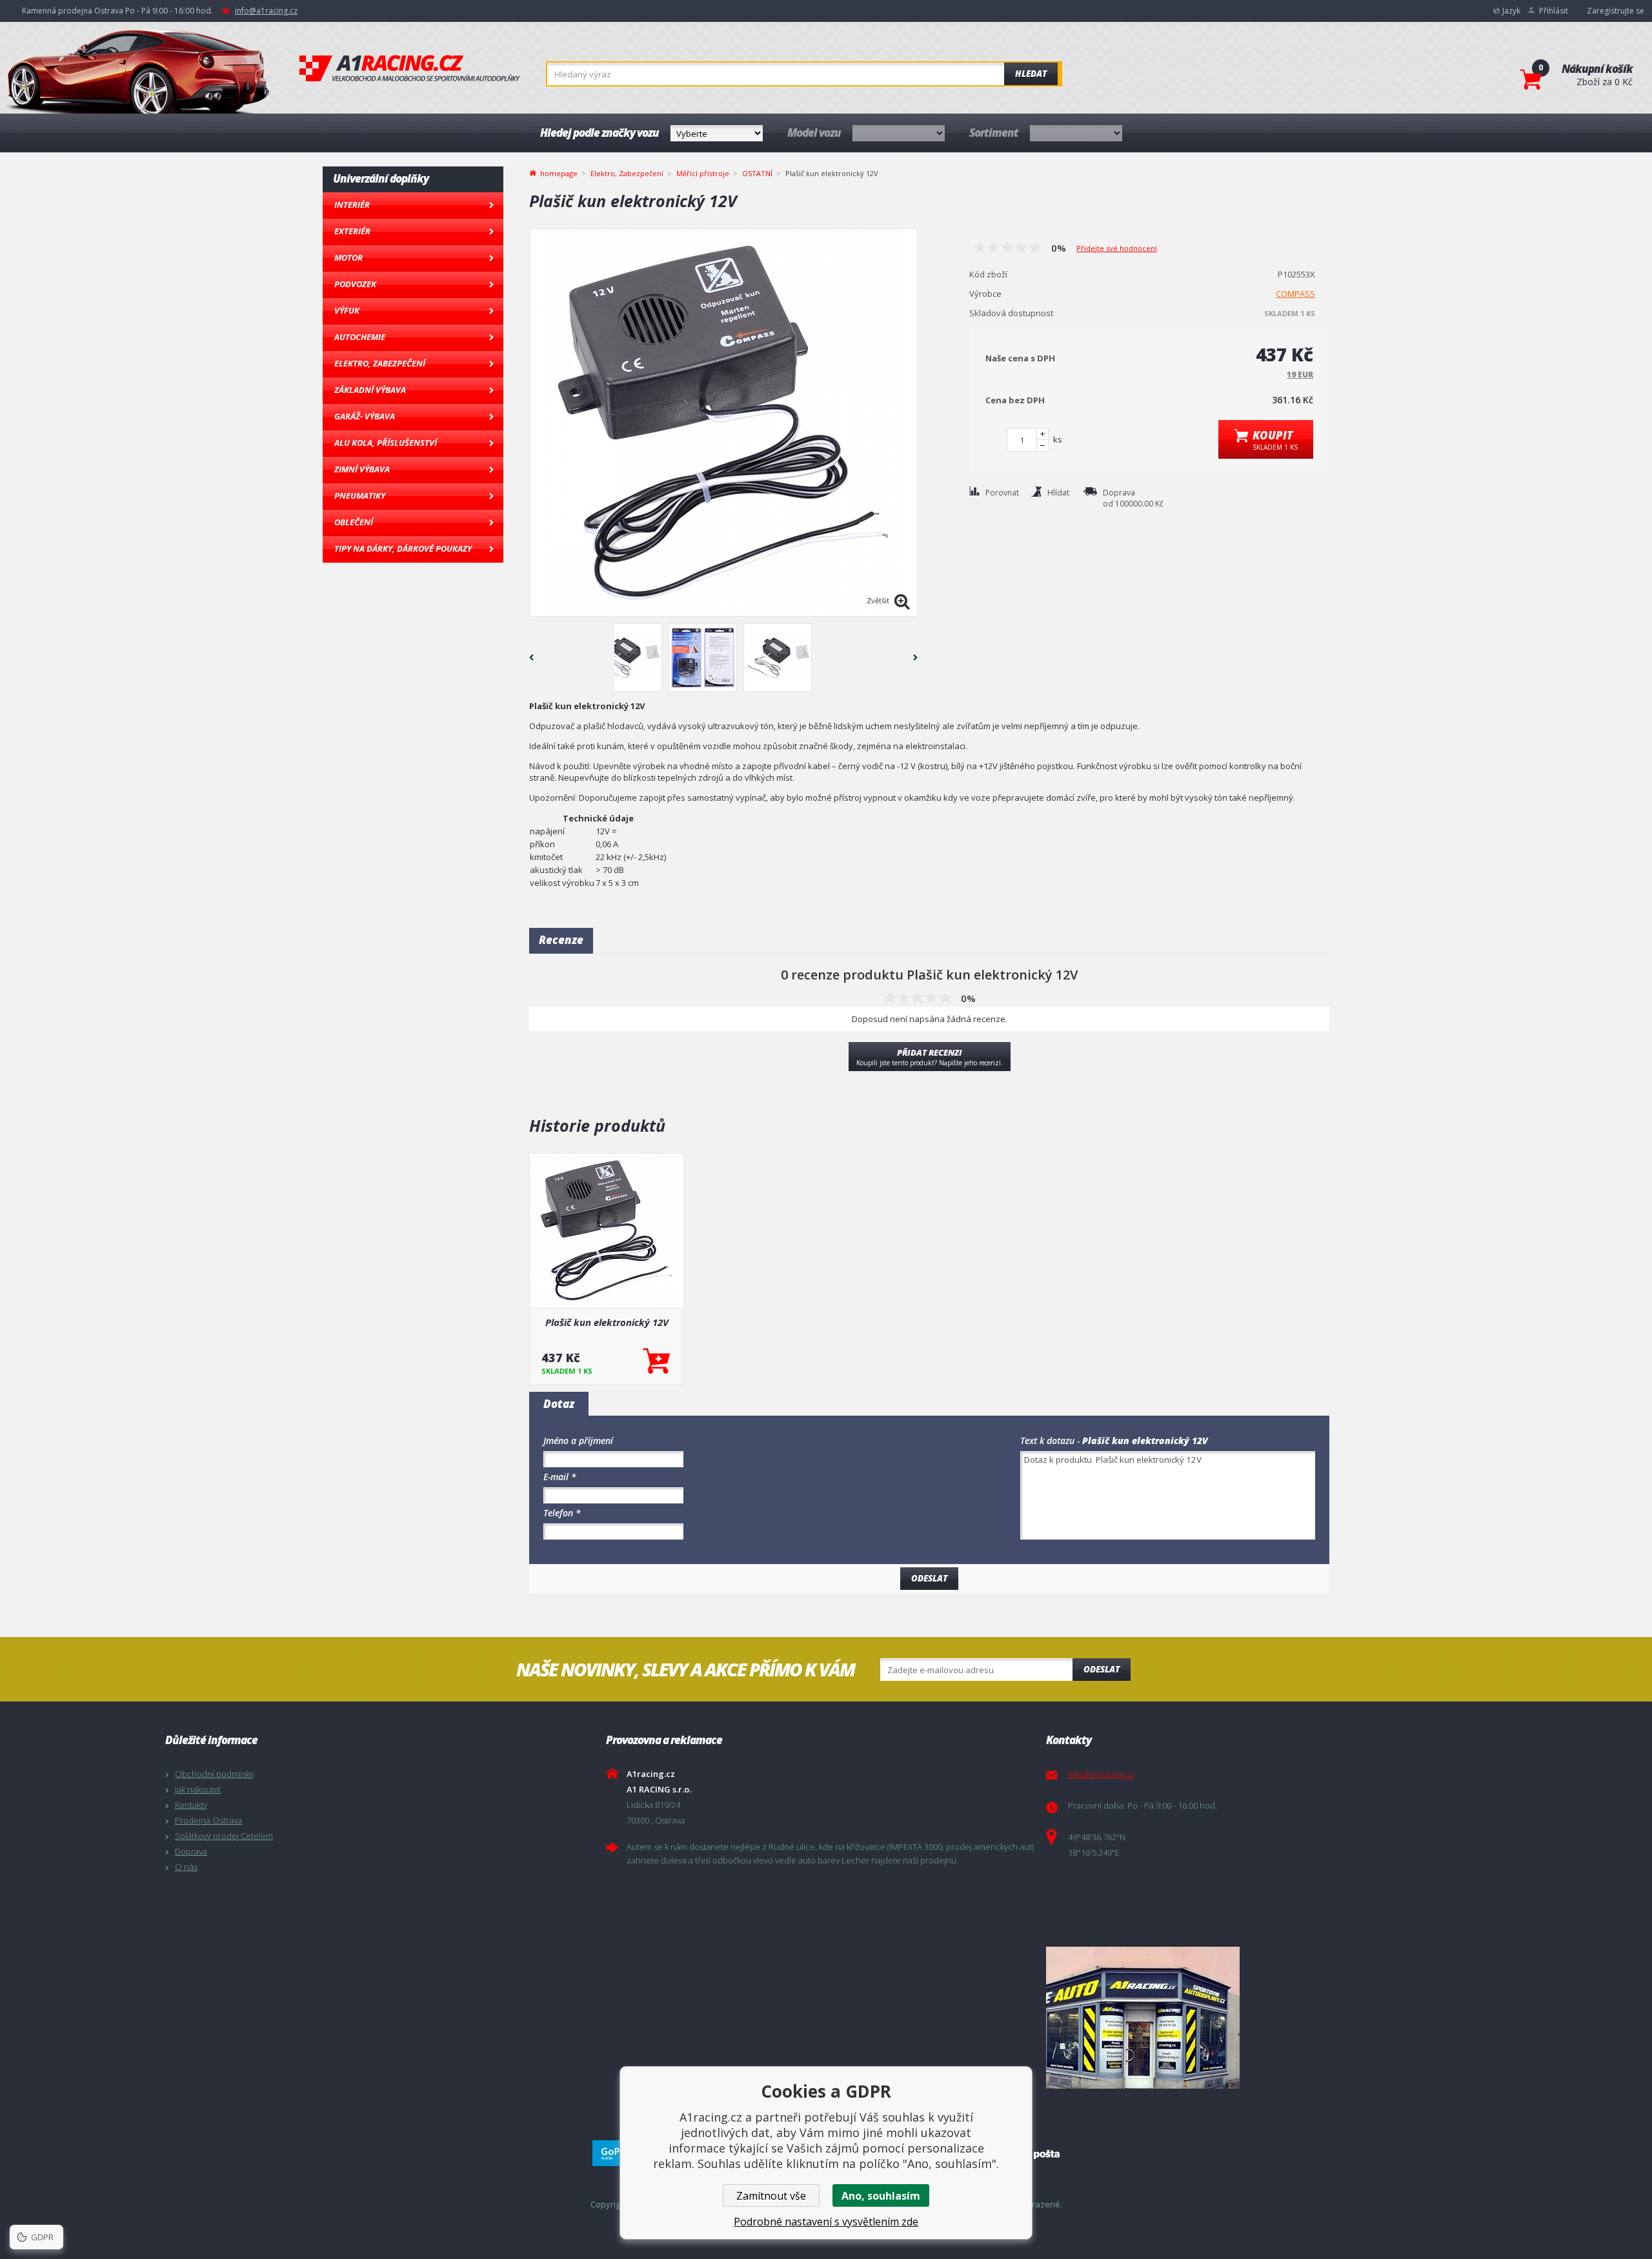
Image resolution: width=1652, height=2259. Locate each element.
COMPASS (1295, 294)
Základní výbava (370, 390)
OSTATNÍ (757, 173)
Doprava (191, 1851)
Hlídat (1058, 493)
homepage (559, 172)
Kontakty (191, 1805)
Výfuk (347, 310)
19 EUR (1300, 375)
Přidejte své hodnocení (1117, 248)
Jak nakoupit (198, 1789)
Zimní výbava (362, 469)
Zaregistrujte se (1616, 11)
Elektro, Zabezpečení (380, 363)
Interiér (352, 205)
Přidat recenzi (930, 1057)
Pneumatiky (360, 496)
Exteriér (352, 231)
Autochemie (360, 337)
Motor (348, 257)
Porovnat (1002, 493)
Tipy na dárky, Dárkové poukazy (403, 548)
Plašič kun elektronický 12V (607, 1322)
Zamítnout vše (771, 2196)
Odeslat (1102, 1669)
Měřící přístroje (703, 173)
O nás (186, 1867)
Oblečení (354, 522)
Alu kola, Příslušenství (386, 443)
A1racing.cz (410, 68)
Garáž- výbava (365, 416)
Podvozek (355, 284)
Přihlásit (1554, 11)
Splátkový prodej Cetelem (224, 1836)
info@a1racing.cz (266, 11)
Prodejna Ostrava (208, 1820)
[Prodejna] (1263, 2018)
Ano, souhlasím (881, 2196)
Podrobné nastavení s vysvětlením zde (826, 2222)
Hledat (1031, 74)
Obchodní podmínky (214, 1774)
